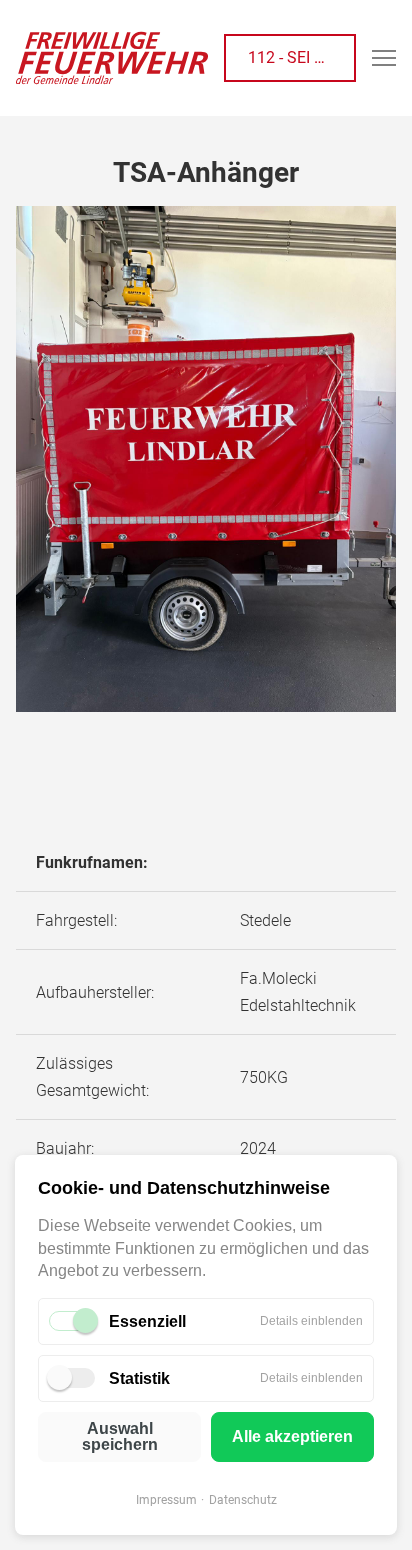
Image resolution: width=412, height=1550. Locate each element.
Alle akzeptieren (292, 1436)
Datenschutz (243, 1500)
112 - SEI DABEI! (302, 57)
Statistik (139, 1378)
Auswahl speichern (120, 1436)
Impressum (166, 1500)
